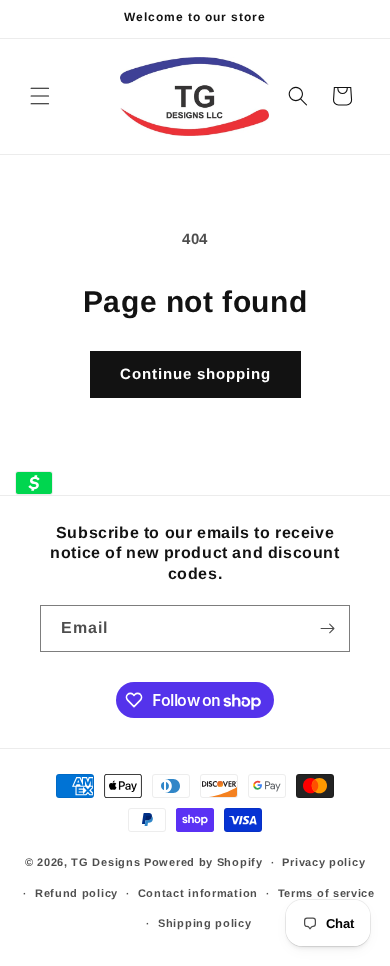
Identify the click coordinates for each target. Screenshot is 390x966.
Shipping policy (205, 923)
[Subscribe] (327, 628)
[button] (40, 96)
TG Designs (107, 862)
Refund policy (76, 893)
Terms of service (326, 893)
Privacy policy (323, 862)
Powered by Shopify (203, 862)
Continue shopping (195, 373)
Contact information (198, 893)
